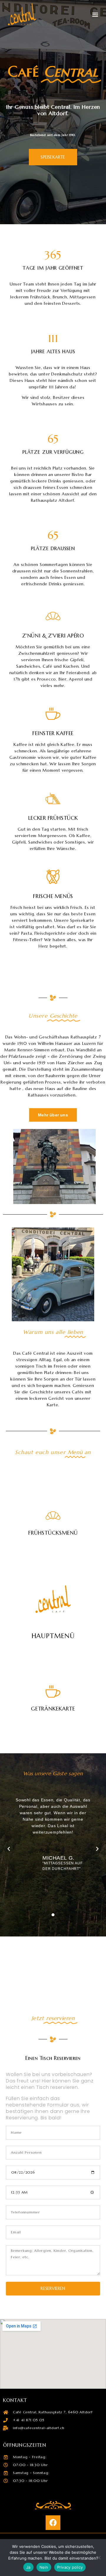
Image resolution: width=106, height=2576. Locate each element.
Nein (44, 2567)
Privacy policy (70, 2567)
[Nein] (99, 2558)
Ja (28, 2567)
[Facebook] (53, 2523)
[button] (95, 14)
